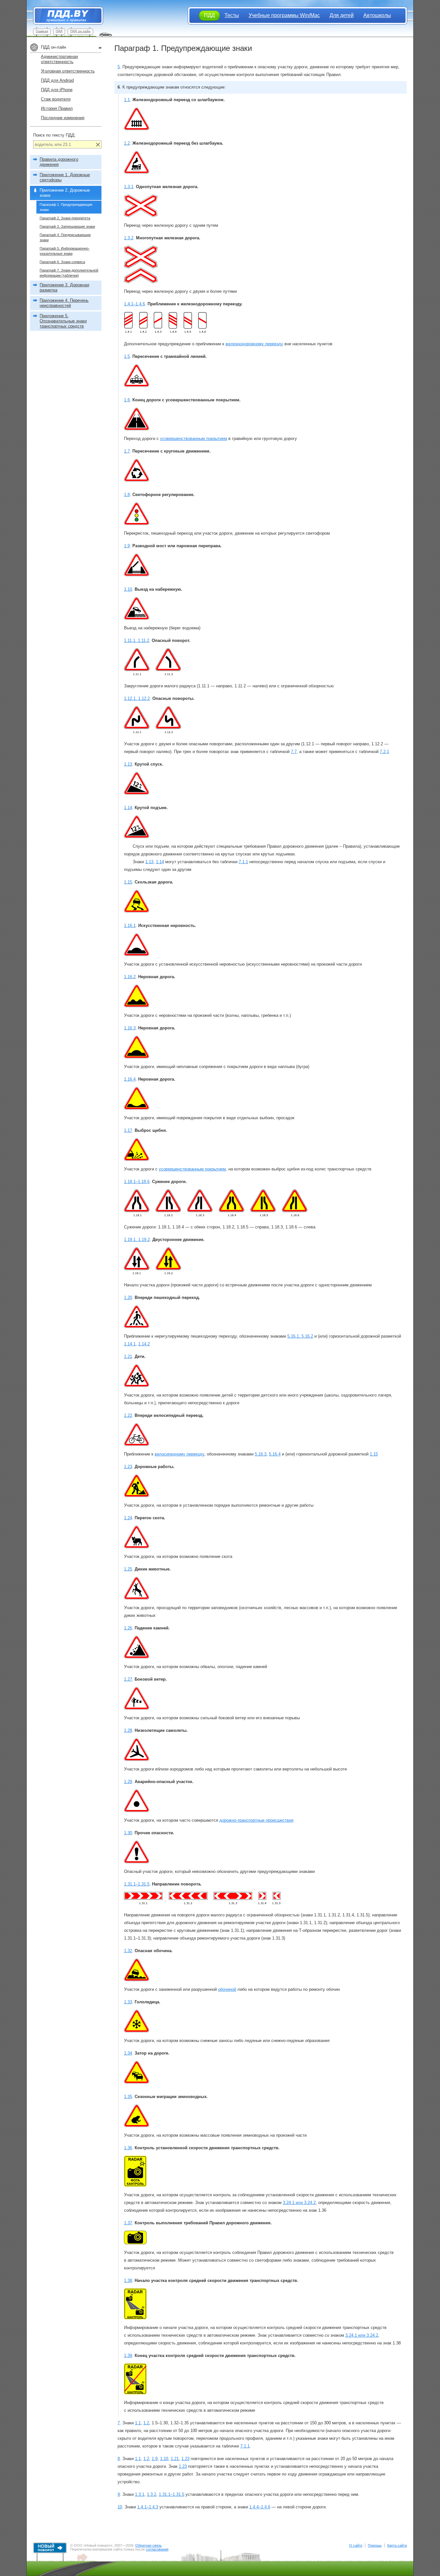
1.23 (128, 1467)
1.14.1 (130, 1344)
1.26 (128, 1628)
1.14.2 (144, 1344)
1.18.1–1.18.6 (137, 1182)
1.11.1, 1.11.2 (137, 640)
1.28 (128, 1730)
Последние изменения (63, 118)
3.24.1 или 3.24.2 (299, 2203)
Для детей (342, 15)
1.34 (128, 2053)
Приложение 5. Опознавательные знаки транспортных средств (63, 321)
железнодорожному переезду (254, 344)
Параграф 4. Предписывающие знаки (65, 237)
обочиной (227, 1989)
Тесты (232, 15)
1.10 (128, 589)
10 (120, 2507)
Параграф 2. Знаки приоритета (65, 218)
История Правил (57, 108)
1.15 (128, 882)
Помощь (375, 2545)
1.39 (128, 2356)
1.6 (127, 400)
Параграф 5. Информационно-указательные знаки (65, 251)
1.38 (128, 2280)
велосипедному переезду (179, 1454)
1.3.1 (129, 187)
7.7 (294, 752)
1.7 (127, 451)
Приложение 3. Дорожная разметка (64, 287)
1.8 (127, 495)
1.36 (128, 2148)
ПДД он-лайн (80, 31)
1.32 (128, 1951)
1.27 (128, 1679)
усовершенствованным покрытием (194, 439)
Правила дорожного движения (59, 162)
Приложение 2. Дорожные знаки (65, 193)
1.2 (127, 143)
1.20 (128, 1298)
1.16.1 (130, 925)
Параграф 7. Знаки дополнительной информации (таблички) (69, 273)
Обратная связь (148, 2545)
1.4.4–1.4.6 (260, 2507)
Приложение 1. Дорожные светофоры (65, 177)
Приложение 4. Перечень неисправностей (64, 303)
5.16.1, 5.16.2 (300, 1336)
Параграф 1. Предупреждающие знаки (66, 207)
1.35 (128, 2097)
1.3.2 (129, 238)
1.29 (128, 1782)
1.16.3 (130, 1028)
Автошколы (377, 15)
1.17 (128, 1130)
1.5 (127, 356)
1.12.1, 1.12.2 (137, 698)
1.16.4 (130, 1079)
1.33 (128, 2002)
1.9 (127, 546)
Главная (42, 31)
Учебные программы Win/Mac (284, 15)
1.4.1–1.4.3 (148, 2507)
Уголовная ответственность (68, 71)
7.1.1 (243, 862)
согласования (157, 2549)
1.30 (128, 1833)
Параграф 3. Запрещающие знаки (67, 226)
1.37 (128, 2223)
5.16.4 (275, 1454)
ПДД (59, 31)
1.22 (128, 1415)
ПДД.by (65, 16)
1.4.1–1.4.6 (134, 304)
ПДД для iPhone (57, 90)
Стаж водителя (56, 99)
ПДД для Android (57, 80)
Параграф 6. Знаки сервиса (62, 262)
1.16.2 (130, 977)
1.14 (128, 808)
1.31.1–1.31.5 (137, 1884)
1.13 (128, 764)
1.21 (128, 1356)
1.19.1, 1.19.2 (137, 1240)
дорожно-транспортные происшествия (256, 1820)
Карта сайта (397, 2545)
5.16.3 (261, 1454)
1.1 (127, 100)
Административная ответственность (59, 59)
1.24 (128, 1518)
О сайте (356, 2545)
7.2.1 (384, 752)
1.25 (128, 1569)
